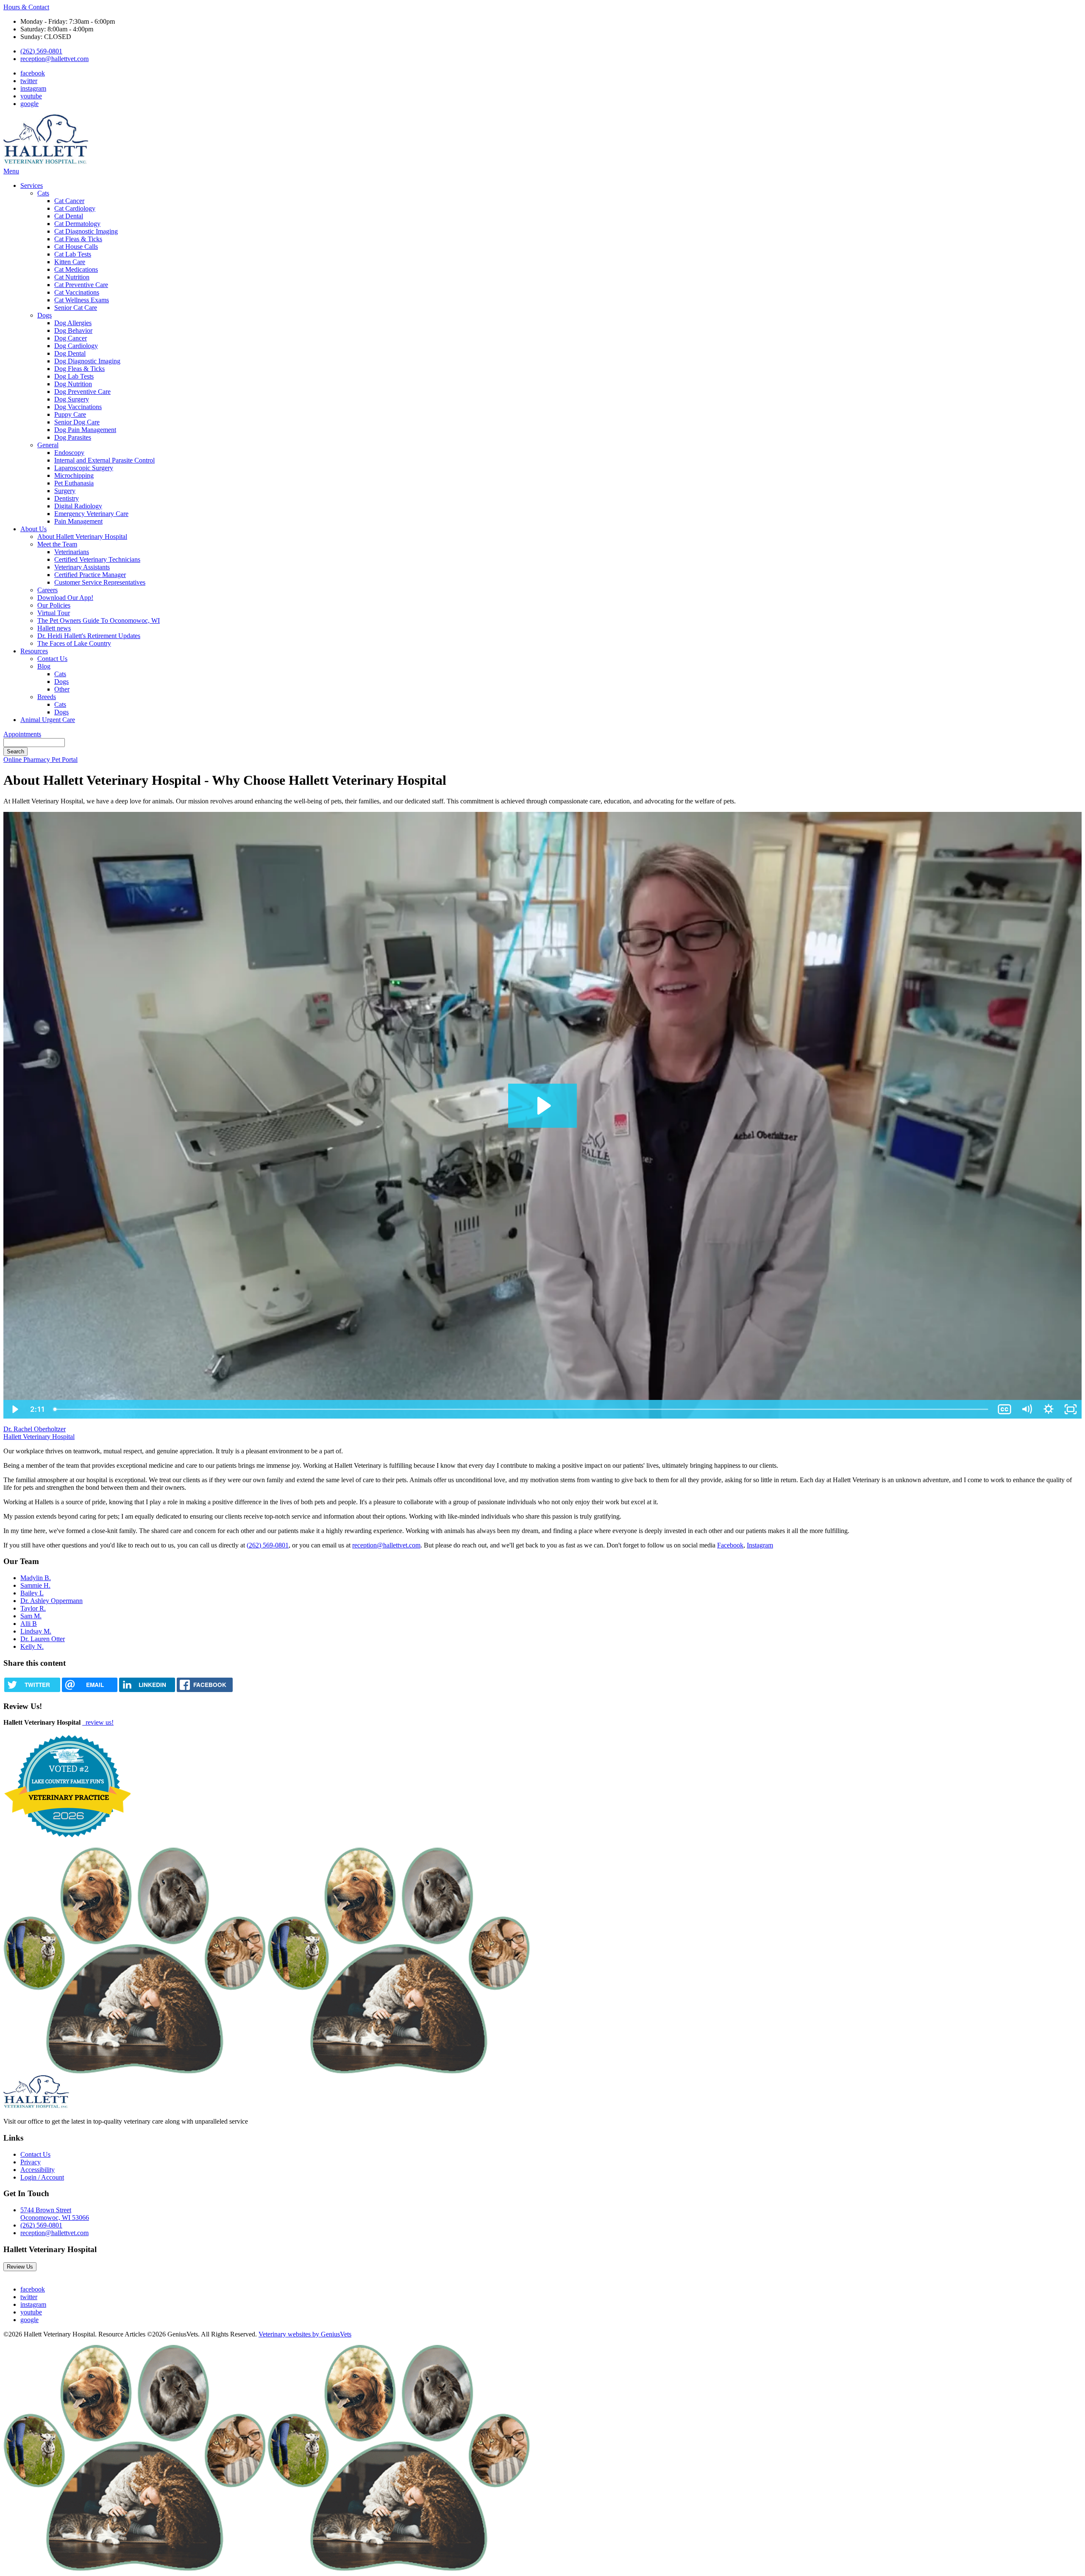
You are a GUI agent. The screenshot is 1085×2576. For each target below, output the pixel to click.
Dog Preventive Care (82, 392)
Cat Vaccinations (77, 292)
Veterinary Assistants (82, 567)
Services (32, 185)
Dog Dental (70, 353)
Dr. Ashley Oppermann (51, 1601)
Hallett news (54, 628)
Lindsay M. (36, 1631)
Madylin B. (36, 1578)
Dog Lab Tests (74, 376)
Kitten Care (70, 262)
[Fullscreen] (1071, 1409)
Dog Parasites (73, 437)
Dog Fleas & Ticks (79, 369)
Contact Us (52, 659)
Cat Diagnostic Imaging (86, 231)
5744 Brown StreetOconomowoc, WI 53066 (55, 2214)
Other (62, 689)
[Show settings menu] (1049, 1409)
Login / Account (42, 2177)
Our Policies (54, 605)
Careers (47, 590)
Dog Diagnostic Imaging (87, 361)
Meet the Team (57, 544)
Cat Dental (69, 216)
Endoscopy (69, 453)
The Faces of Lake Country (74, 643)
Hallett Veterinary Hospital (39, 1437)
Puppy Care (70, 414)
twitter (29, 81)
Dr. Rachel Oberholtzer (35, 1429)
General (48, 445)
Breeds (47, 697)
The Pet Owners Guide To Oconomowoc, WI (99, 620)
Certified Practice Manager (90, 575)
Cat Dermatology (77, 224)
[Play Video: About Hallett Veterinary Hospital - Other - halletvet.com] (543, 1106)
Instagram (760, 1545)
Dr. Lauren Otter (43, 1639)
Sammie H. (35, 1585)
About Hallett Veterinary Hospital (82, 537)
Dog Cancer (71, 338)
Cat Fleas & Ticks (78, 239)
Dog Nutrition (73, 384)
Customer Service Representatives (100, 582)
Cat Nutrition (72, 277)
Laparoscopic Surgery (84, 468)
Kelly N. (32, 1646)
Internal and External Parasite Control (104, 460)
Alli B (29, 1624)
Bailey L (32, 1593)
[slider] (521, 1409)
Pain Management (78, 521)
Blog (44, 666)
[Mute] (1027, 1409)
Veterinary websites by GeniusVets (305, 2334)
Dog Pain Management (85, 430)
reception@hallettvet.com (54, 59)
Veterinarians (72, 552)
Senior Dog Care (77, 422)
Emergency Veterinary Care (91, 514)
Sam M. (31, 1616)
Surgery (65, 491)
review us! (99, 1722)
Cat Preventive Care (81, 285)
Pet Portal (65, 760)
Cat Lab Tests (73, 254)
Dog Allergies (73, 323)
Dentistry (67, 498)
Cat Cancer (69, 201)
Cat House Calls (76, 247)
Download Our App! (65, 598)
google (29, 104)
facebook (33, 73)
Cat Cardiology (75, 208)
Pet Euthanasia (74, 483)
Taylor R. (33, 1608)
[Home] (46, 163)
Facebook (730, 1545)
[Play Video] (14, 1409)
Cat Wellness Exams (82, 300)
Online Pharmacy (28, 760)
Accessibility (38, 2170)
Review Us (20, 2267)
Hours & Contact (26, 7)
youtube (31, 96)
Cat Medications (76, 269)
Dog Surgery (72, 399)
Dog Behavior (73, 330)
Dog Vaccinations (78, 407)
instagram (33, 88)
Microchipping (74, 475)
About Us (33, 529)
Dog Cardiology (76, 346)
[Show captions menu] (1004, 1409)
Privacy (31, 2162)
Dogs (45, 315)
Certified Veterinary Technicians (97, 559)
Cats (43, 193)
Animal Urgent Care (48, 720)
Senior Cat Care (76, 308)
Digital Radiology (78, 506)
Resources (34, 651)
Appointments (22, 734)
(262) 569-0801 (41, 51)
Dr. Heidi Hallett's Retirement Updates (89, 636)
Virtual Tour (54, 613)
